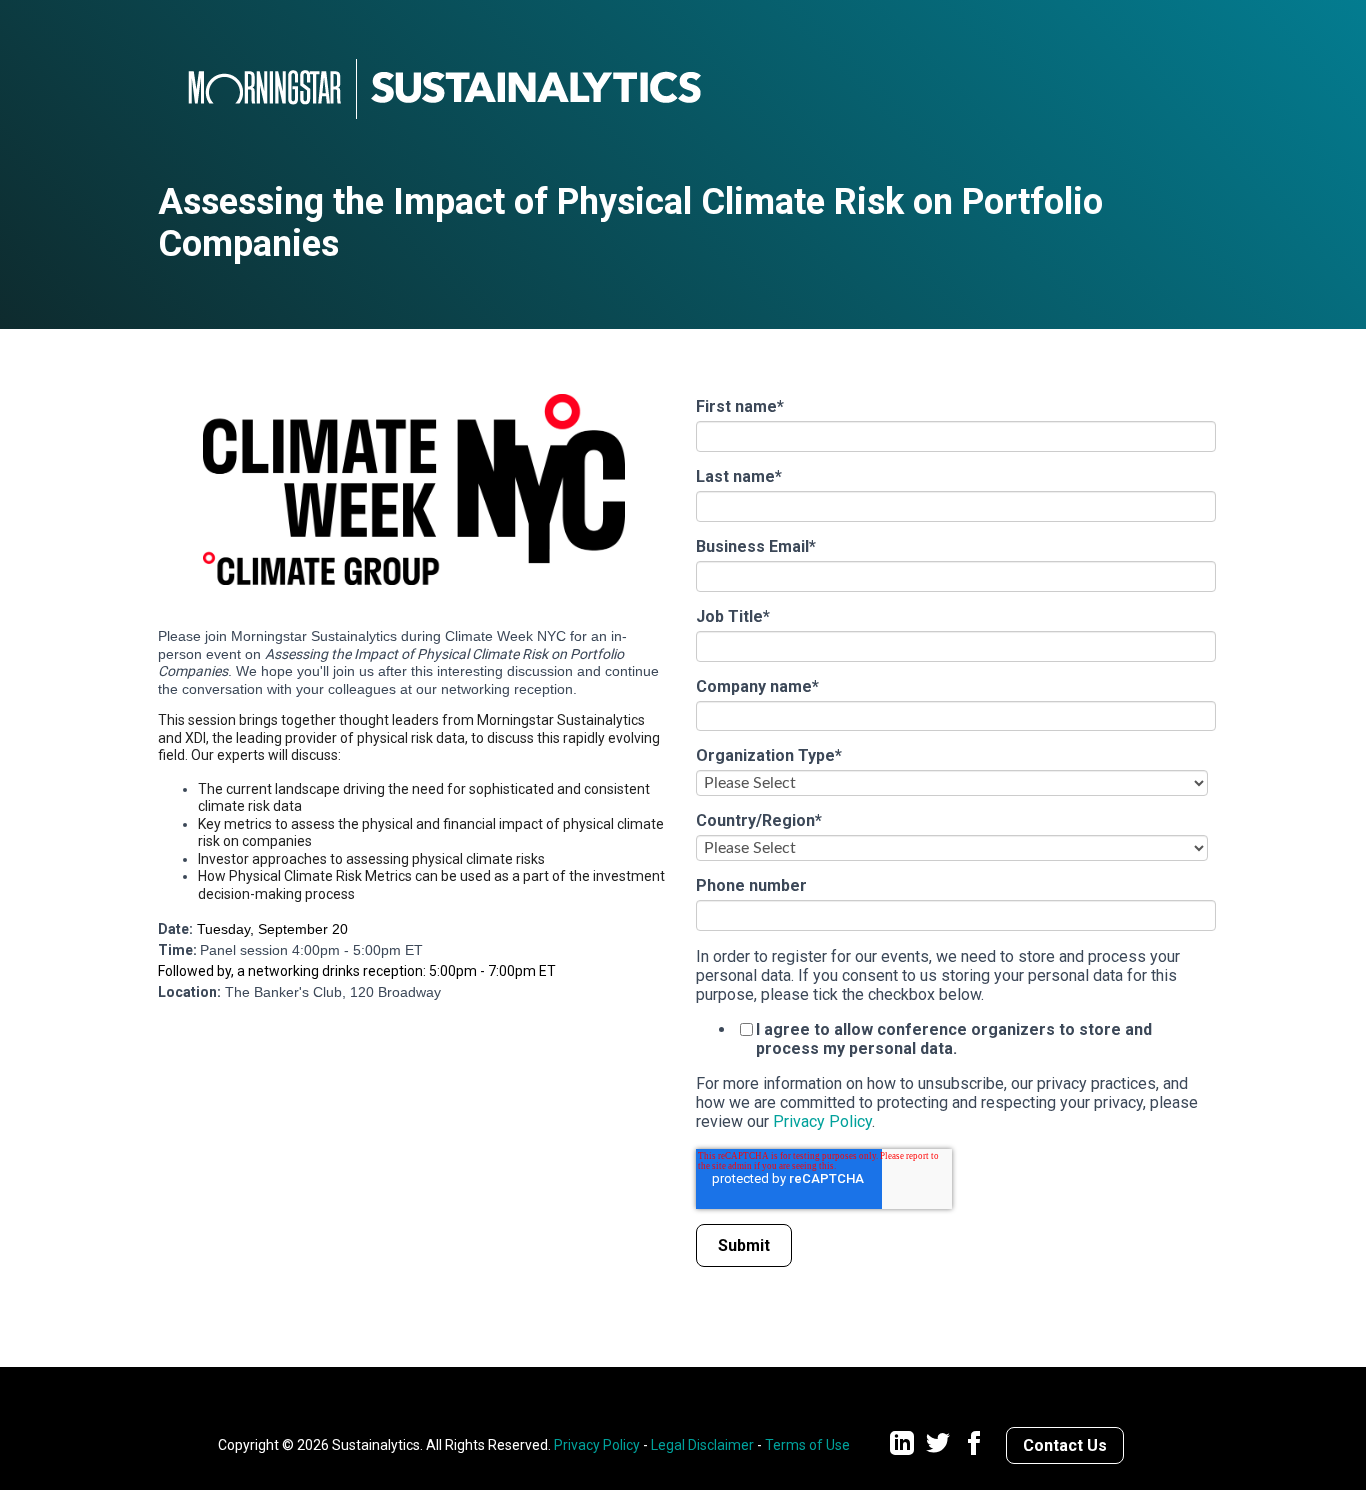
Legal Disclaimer (702, 1445)
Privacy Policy (822, 1121)
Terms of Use (807, 1445)
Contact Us (1065, 1445)
